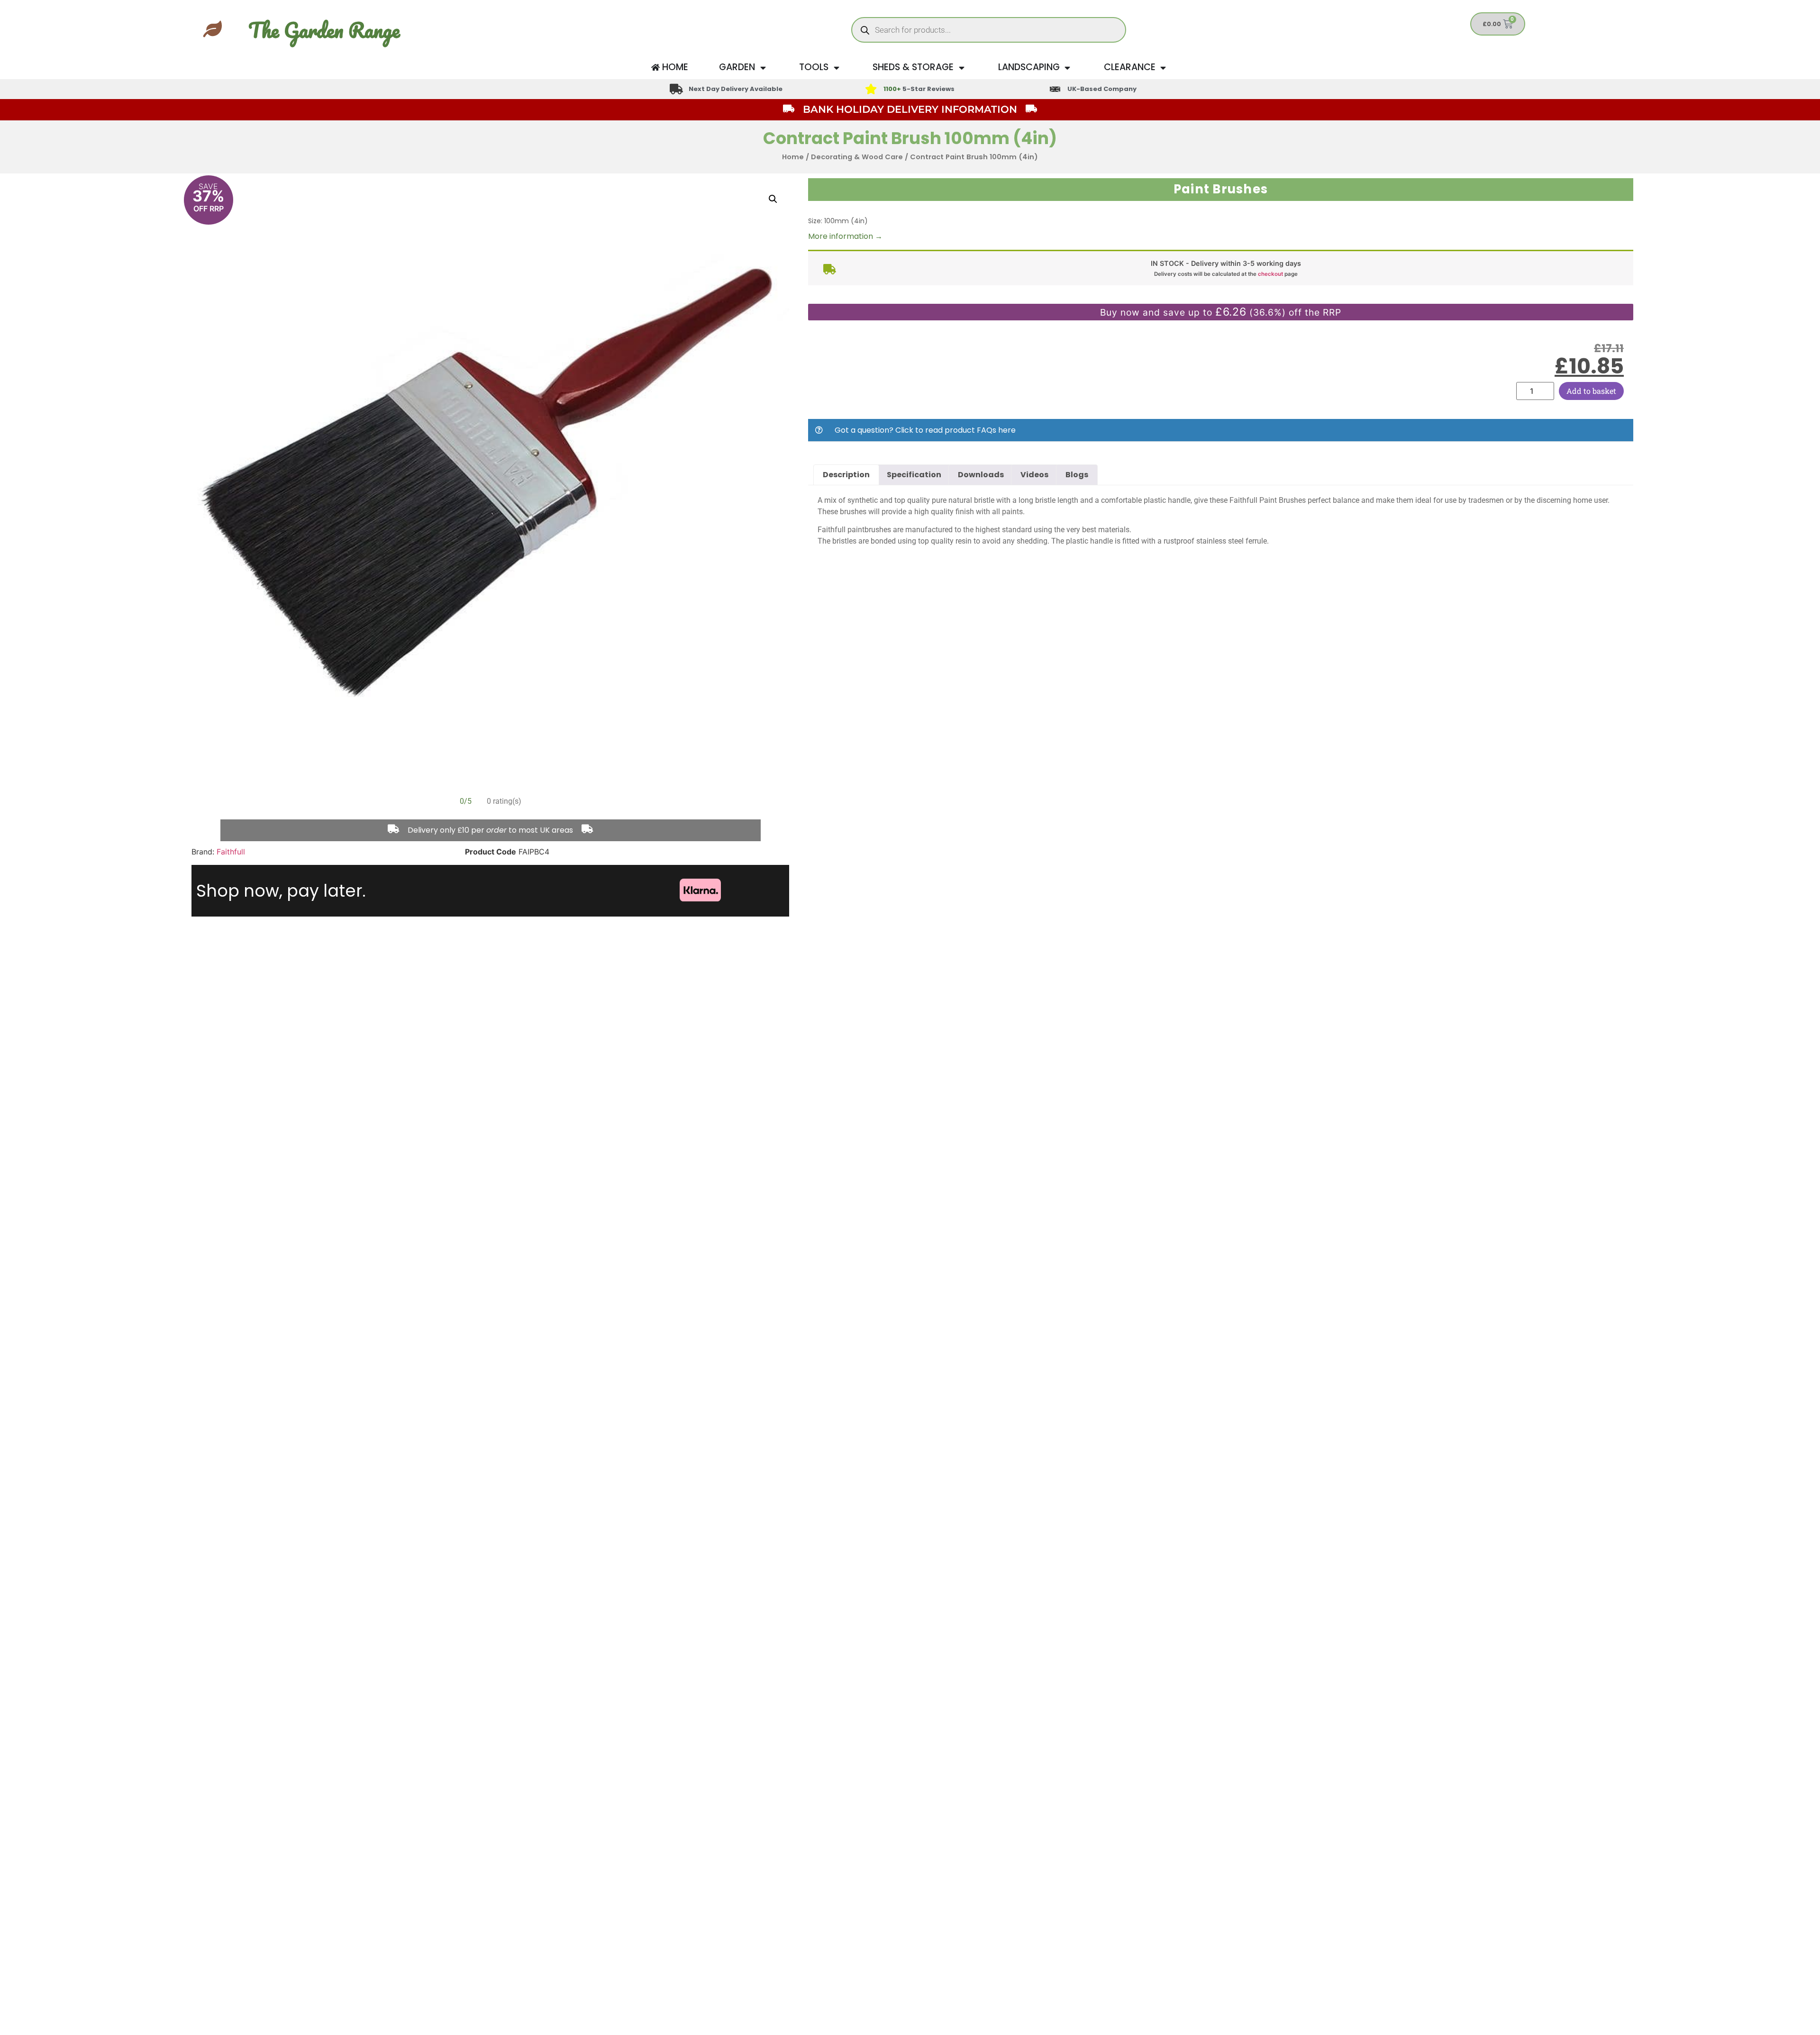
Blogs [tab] (1077, 475)
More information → (845, 236)
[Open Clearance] (1163, 68)
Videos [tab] (1034, 475)
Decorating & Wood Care (857, 157)
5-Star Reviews (919, 89)
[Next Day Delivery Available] (676, 89)
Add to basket (1591, 391)
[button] (773, 199)
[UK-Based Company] (1055, 89)
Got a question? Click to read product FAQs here (925, 430)
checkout (1270, 274)
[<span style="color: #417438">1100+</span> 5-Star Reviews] (871, 89)
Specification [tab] (914, 475)
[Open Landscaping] (1068, 68)
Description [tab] (846, 475)
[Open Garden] (763, 68)
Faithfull (231, 852)
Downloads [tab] (981, 475)
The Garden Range (324, 30)
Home (793, 157)
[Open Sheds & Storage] (961, 68)
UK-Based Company (1102, 89)
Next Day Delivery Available (736, 89)
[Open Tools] (836, 68)
